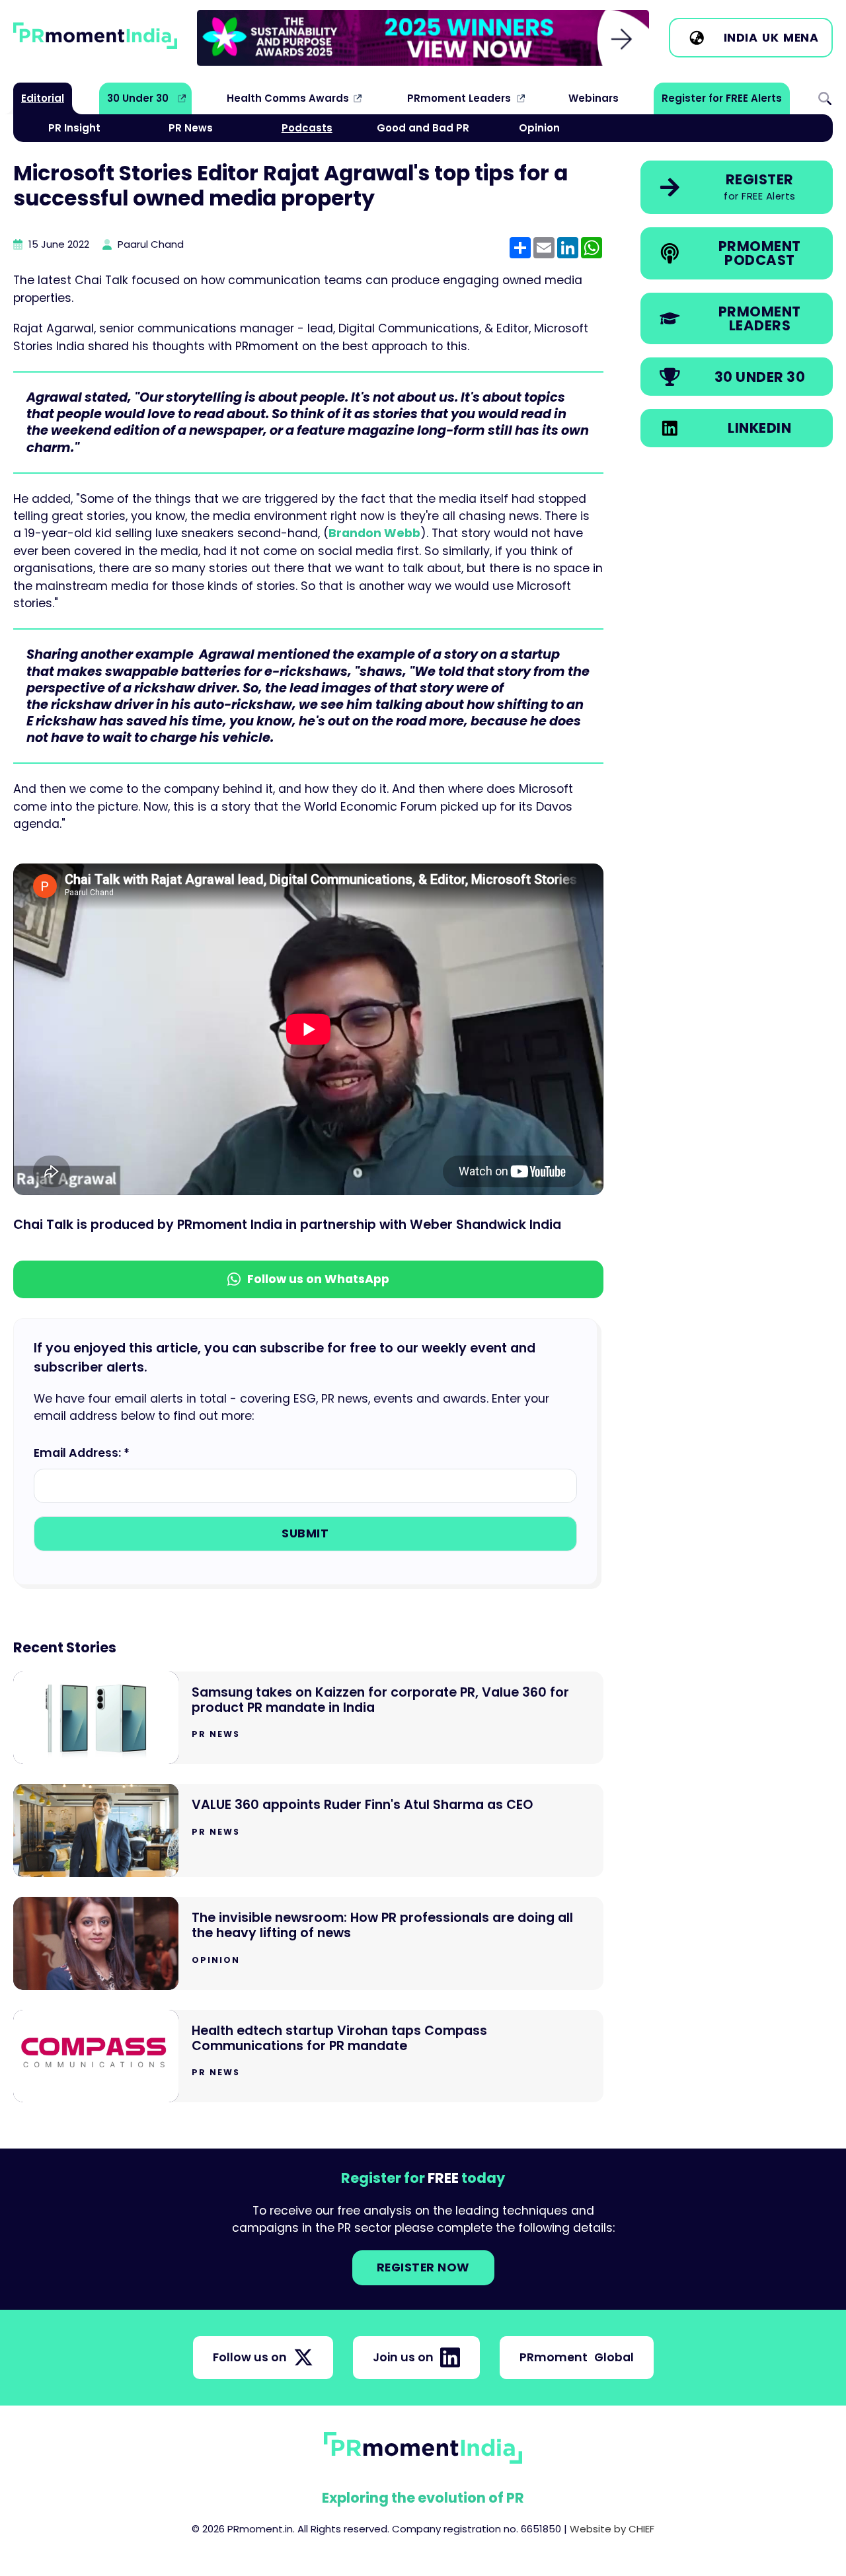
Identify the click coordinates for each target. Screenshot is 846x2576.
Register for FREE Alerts (722, 98)
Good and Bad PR (423, 128)
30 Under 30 (138, 98)
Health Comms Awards (288, 98)
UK (770, 38)
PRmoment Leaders (459, 98)
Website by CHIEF (612, 2529)
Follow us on (250, 2357)
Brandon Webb (374, 533)
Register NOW (423, 2267)
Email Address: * (82, 1453)
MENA (801, 38)
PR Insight (74, 128)
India (741, 38)
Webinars (594, 98)
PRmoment (577, 2357)
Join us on (403, 2357)
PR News (191, 128)
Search (825, 98)
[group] (423, 38)
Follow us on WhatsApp (318, 1279)
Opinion (539, 128)
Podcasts (307, 128)
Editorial (43, 98)
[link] (423, 38)
